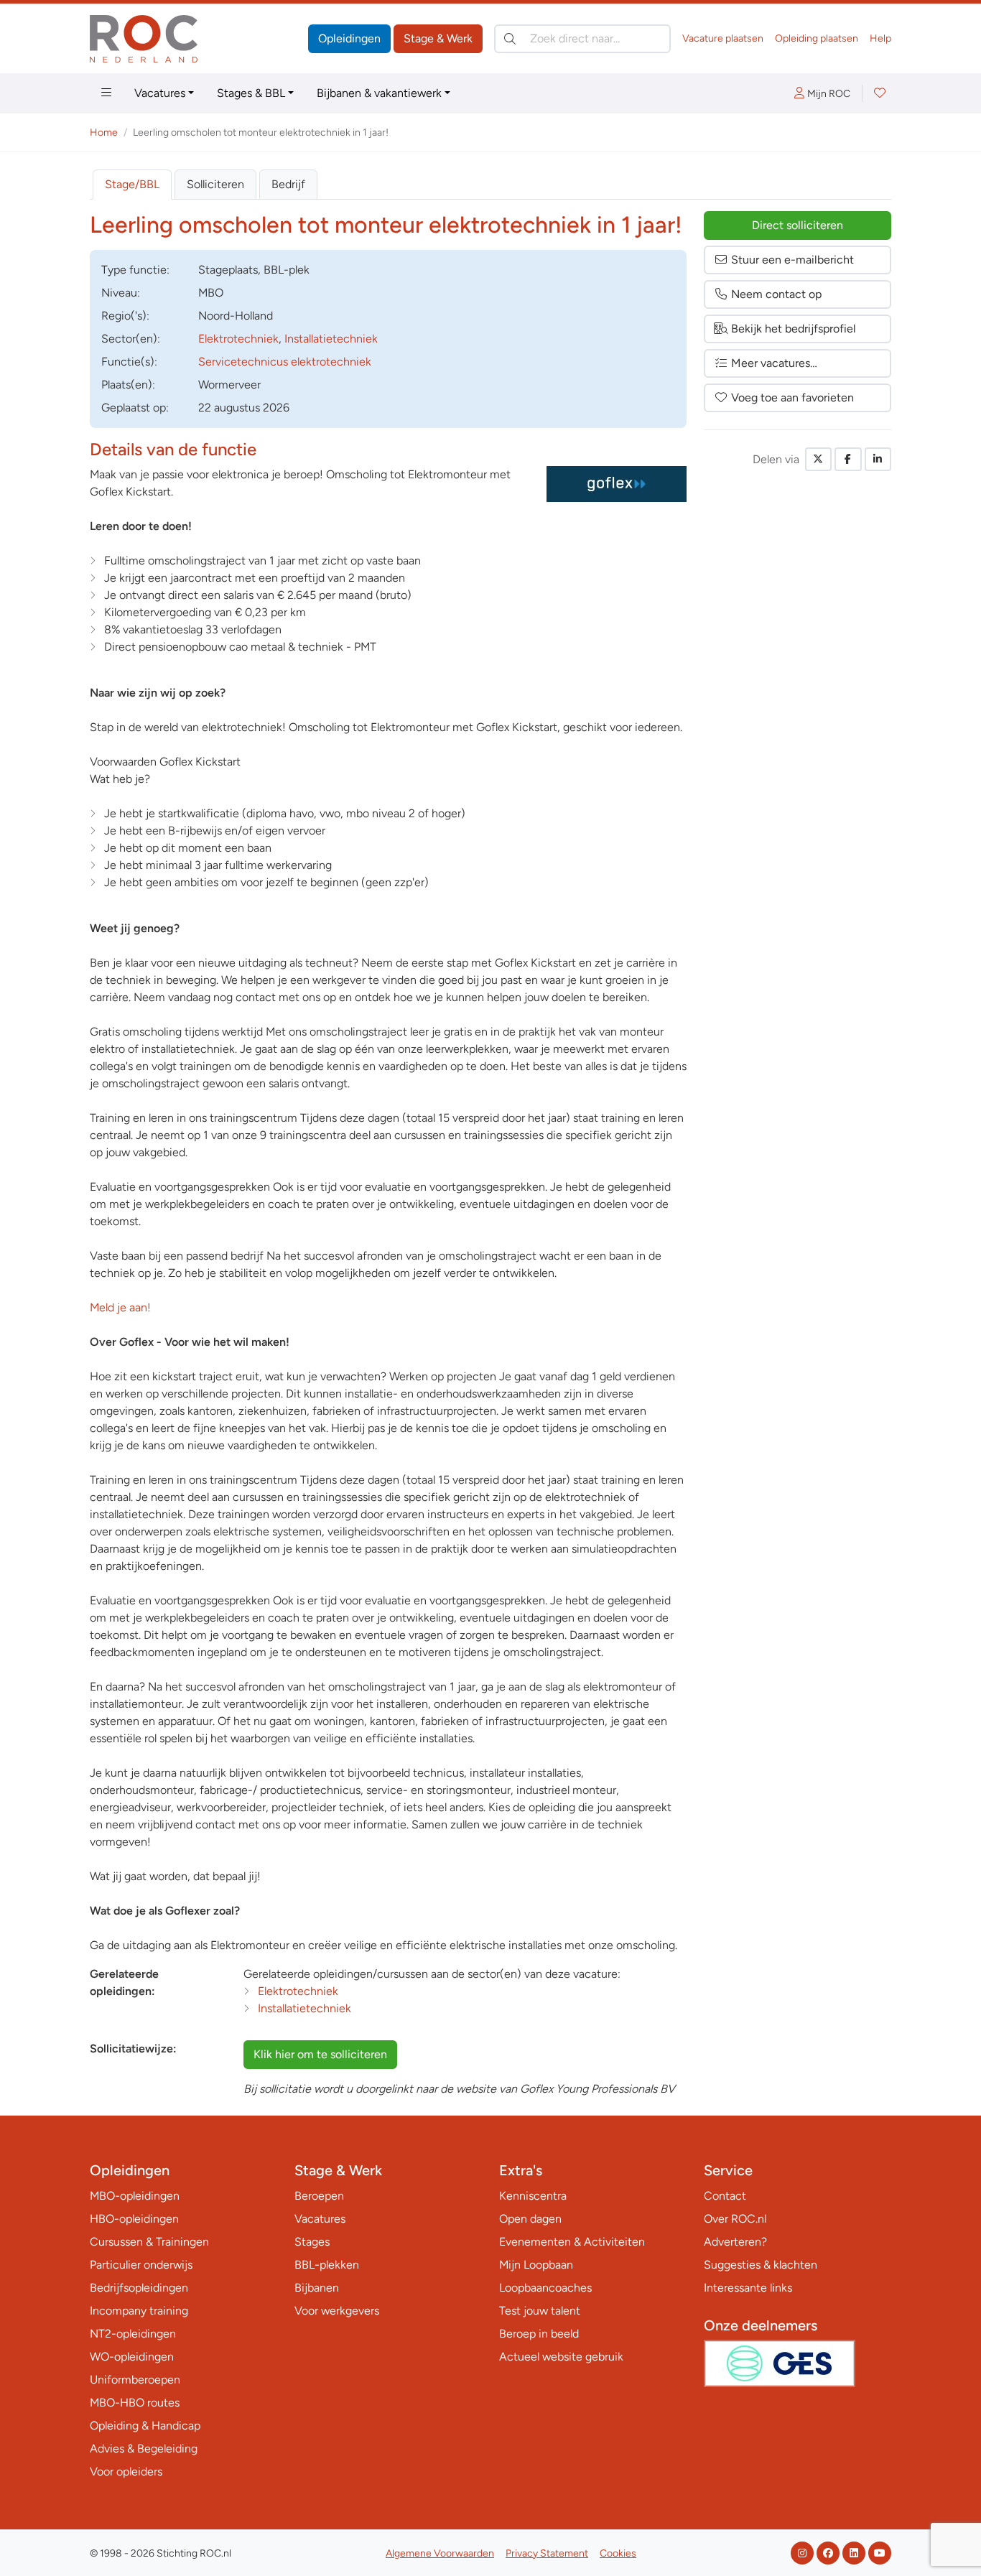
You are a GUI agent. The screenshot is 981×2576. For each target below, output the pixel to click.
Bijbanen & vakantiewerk (379, 93)
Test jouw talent (540, 2311)
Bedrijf (288, 184)
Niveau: (121, 293)
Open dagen (530, 2219)
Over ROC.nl (735, 2219)
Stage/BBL (132, 184)
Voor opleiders (126, 2472)
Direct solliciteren (798, 225)
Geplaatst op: (135, 408)
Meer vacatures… (774, 363)
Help (880, 38)
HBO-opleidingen (134, 2219)
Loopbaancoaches (545, 2288)
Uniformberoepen (135, 2380)
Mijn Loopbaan (536, 2265)
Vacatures (160, 93)
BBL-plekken (327, 2265)
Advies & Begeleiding (144, 2449)
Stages (312, 2242)
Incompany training (139, 2311)
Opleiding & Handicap (145, 2426)
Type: (135, 270)
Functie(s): (129, 362)
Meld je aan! (120, 1307)
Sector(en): (131, 339)
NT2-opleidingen (133, 2334)
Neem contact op (776, 294)
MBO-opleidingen (135, 2196)
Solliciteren (215, 184)
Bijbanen (317, 2288)
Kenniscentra (533, 2196)
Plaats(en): (128, 385)
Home (104, 132)
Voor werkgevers (337, 2311)
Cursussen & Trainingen (149, 2242)
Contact (725, 2196)
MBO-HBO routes (135, 2403)
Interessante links (748, 2288)
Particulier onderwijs (141, 2265)
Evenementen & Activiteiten (572, 2242)
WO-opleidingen (132, 2357)
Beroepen (319, 2196)
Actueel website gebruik (561, 2357)
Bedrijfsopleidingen (139, 2288)
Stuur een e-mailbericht (792, 260)
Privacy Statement (547, 2553)
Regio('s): (125, 316)
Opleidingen (349, 38)
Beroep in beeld (539, 2334)
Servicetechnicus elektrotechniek (285, 362)
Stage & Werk (438, 38)
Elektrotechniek (238, 339)
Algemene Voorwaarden (440, 2553)
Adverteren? (735, 2242)
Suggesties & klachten (761, 2265)
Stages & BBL (251, 93)
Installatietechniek (331, 339)
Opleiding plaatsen (817, 38)
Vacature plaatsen (723, 38)
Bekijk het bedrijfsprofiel (794, 329)
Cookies (618, 2553)
